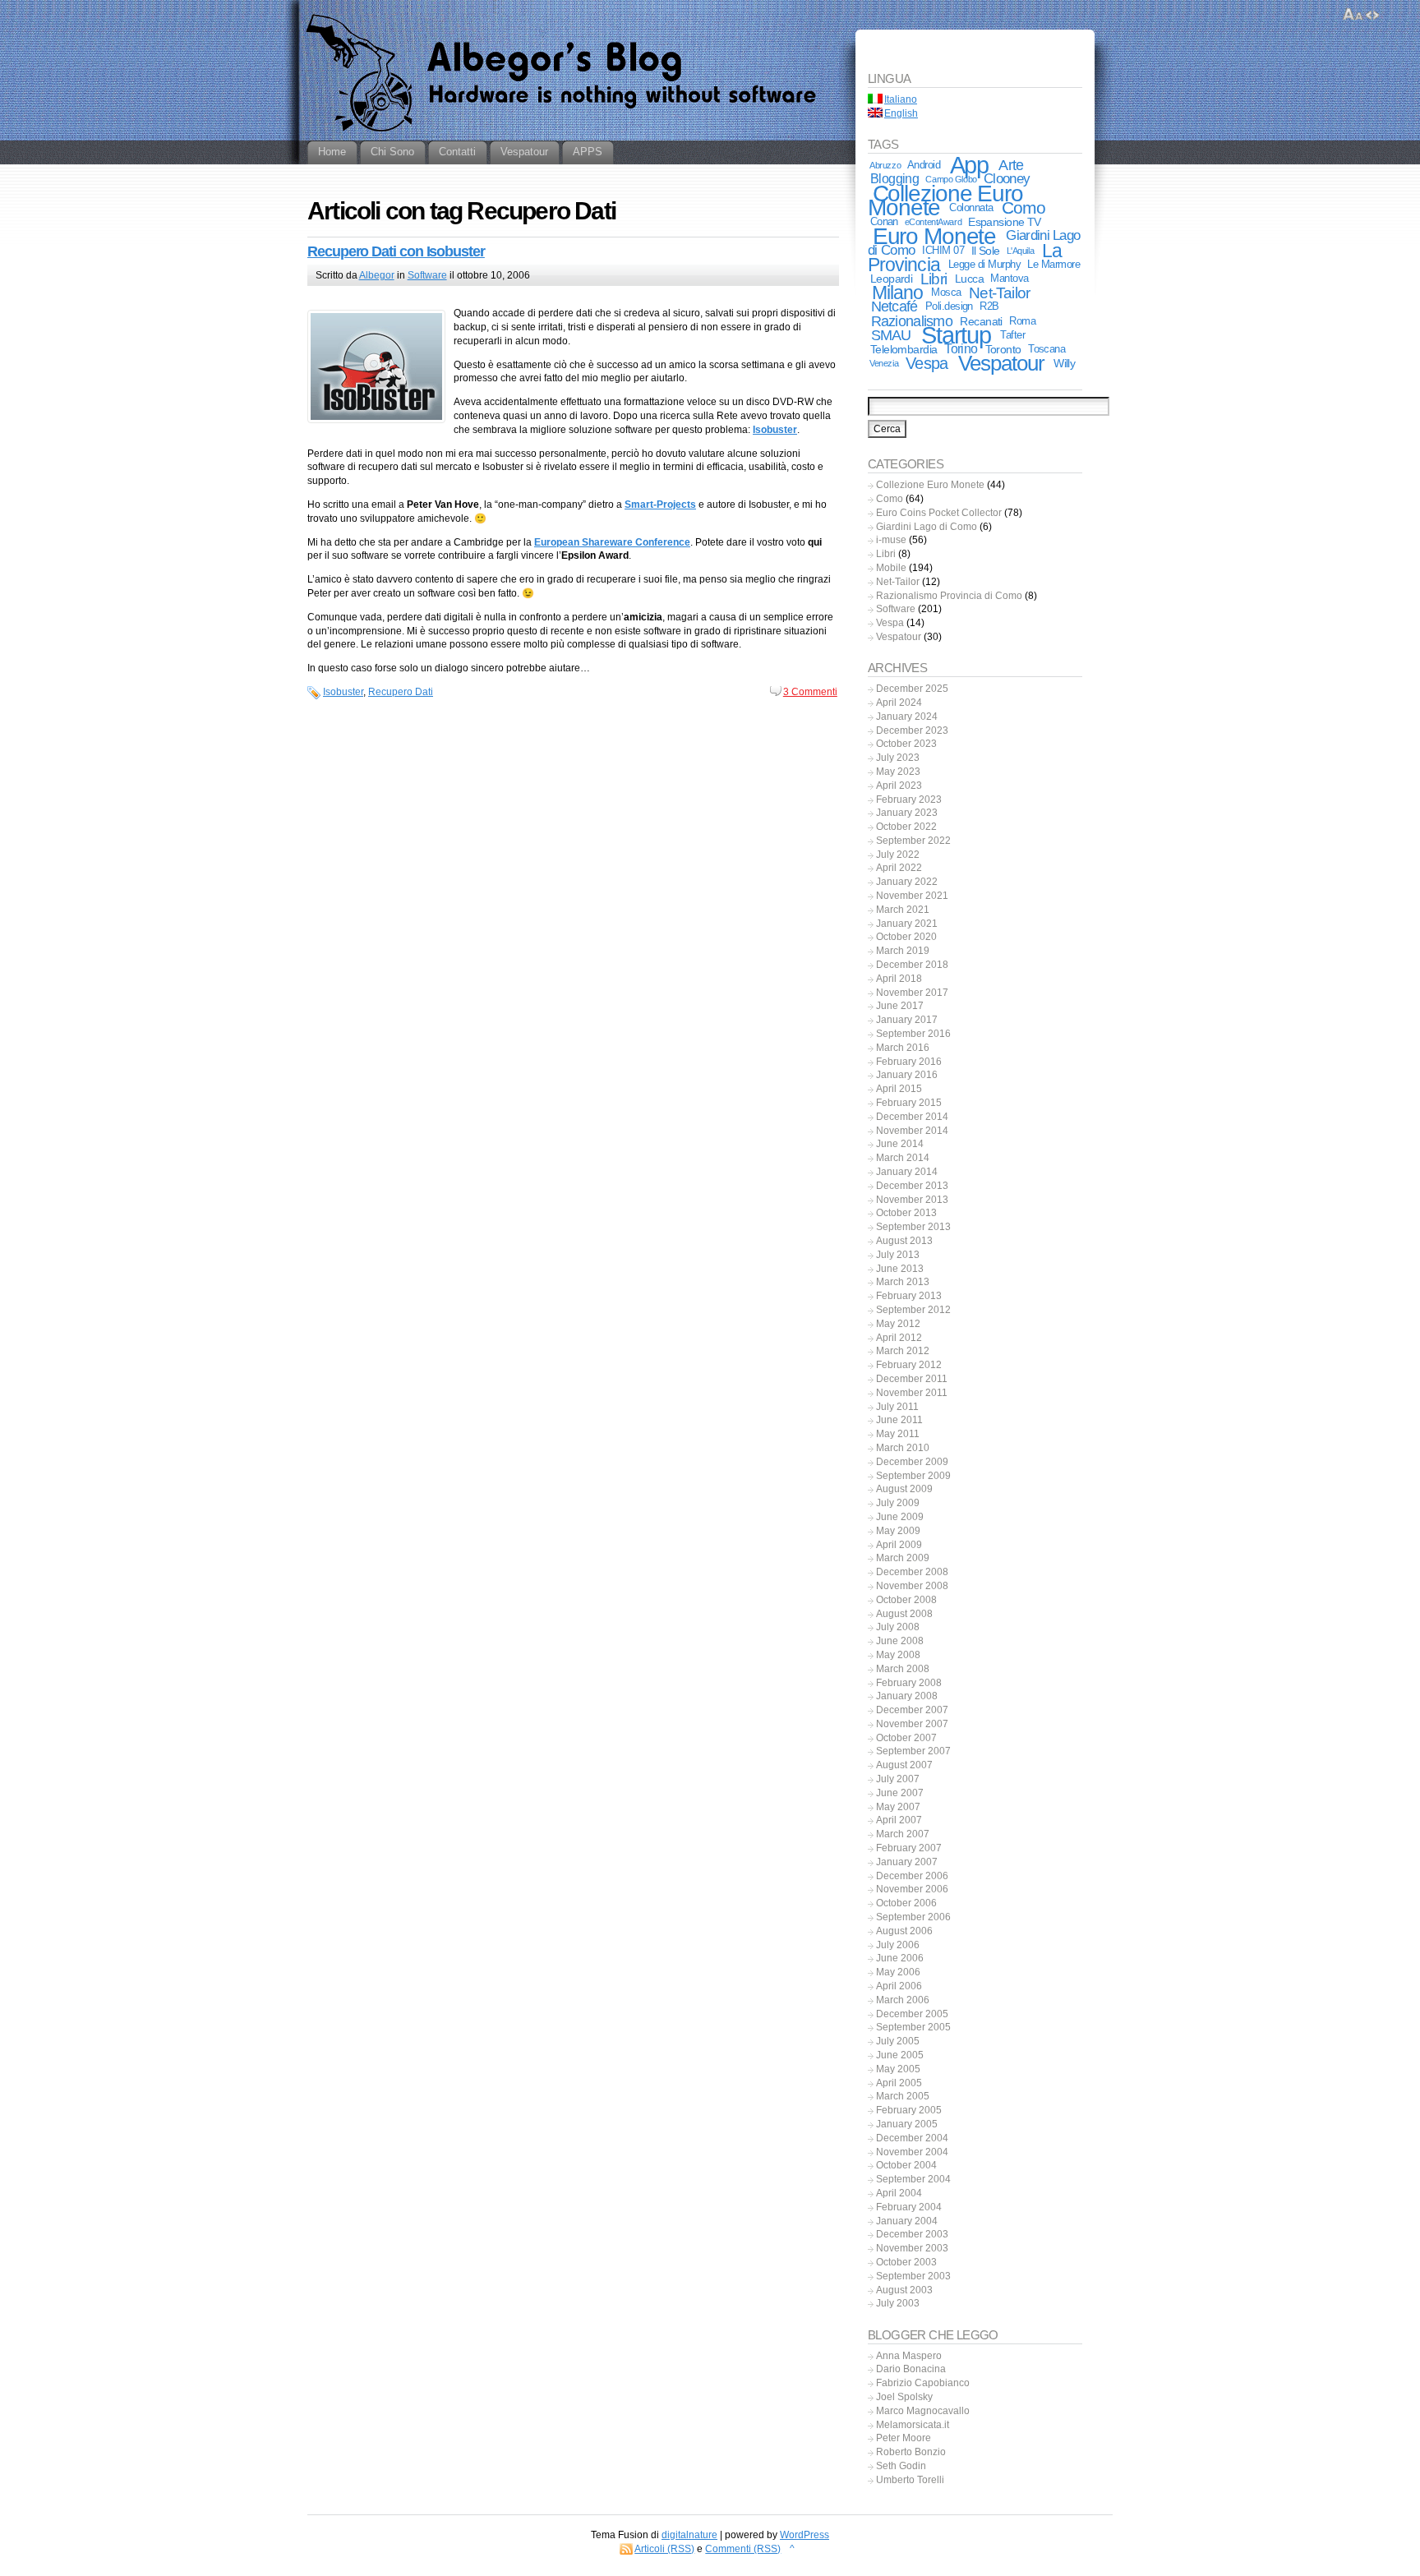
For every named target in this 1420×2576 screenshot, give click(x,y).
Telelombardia (904, 349)
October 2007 (906, 1738)
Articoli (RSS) (664, 2549)
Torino (961, 349)
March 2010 (903, 1448)
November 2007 (912, 1724)
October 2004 (906, 2165)
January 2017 (907, 1020)
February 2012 (909, 1365)
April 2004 (899, 2193)
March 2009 (903, 1558)
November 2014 (912, 1131)
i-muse (891, 540)
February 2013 (909, 1296)
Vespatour (1002, 363)
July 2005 (898, 2041)
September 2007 (913, 1751)
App (970, 165)
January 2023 (907, 813)
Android (924, 165)
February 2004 (909, 2207)
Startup (956, 335)
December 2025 (912, 689)
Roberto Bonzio (911, 2452)
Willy (1064, 363)
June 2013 (900, 1269)
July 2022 (898, 855)
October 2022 (906, 827)
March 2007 (903, 1834)
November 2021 (912, 896)
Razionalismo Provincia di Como (949, 596)
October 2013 (906, 1213)
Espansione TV (1005, 222)
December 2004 (912, 2138)
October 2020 (906, 937)
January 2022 (907, 882)
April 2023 (899, 786)
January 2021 (907, 924)
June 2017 (900, 1006)
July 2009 (898, 1503)
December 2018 (912, 965)
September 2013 (913, 1227)
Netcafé (894, 306)
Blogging (894, 179)
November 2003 (912, 2248)
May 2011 (898, 1434)
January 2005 (907, 2124)
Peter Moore (904, 2438)
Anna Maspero (909, 2356)
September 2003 (913, 2276)
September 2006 (913, 1917)
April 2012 (899, 1338)
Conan (884, 221)
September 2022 (913, 841)
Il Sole (986, 251)
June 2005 (900, 2055)
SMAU (891, 335)
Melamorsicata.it (913, 2425)
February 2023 (909, 800)
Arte (1011, 165)
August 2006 (904, 1931)
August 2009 (904, 1489)
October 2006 (906, 1903)
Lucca (969, 279)
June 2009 (900, 1517)
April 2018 (899, 979)
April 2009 (899, 1545)
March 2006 (903, 2000)
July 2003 (898, 2303)
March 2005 (903, 2096)
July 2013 (898, 1255)
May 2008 (898, 1655)
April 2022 (899, 868)
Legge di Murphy (984, 264)
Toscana (1047, 349)
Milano (897, 293)
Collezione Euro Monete (945, 200)
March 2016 (903, 1048)
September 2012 (913, 1310)
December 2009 (912, 1462)
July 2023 (898, 758)
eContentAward (933, 222)
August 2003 (904, 2290)
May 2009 (898, 1531)
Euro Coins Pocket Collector (939, 513)
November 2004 (912, 2152)
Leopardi (891, 279)
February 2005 (909, 2110)
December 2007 (912, 1710)
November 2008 (912, 1586)
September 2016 (913, 1034)
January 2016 (907, 1075)
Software (427, 275)
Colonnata (971, 207)
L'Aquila (1021, 251)
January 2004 (907, 2221)
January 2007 (907, 1862)
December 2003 (912, 2234)
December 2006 (912, 1876)
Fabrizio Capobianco (923, 2383)
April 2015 (899, 1089)
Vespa (927, 363)
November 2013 (912, 1200)
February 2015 (909, 1103)
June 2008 (900, 1641)
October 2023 (906, 744)
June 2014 (900, 1144)
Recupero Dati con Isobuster (396, 251)
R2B (989, 306)
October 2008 (906, 1600)
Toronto (1003, 349)
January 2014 (907, 1172)
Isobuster (343, 692)
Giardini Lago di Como (927, 527)
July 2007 (898, 1779)
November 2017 (912, 993)
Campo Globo (951, 179)
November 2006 (912, 1889)
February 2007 (909, 1848)
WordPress (805, 2535)
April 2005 (899, 2083)
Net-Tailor (999, 293)
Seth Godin (901, 2466)
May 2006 (898, 1972)
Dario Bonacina (911, 2369)
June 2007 (900, 1793)
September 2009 (913, 1476)
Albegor (377, 275)
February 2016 (909, 1062)
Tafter (1012, 335)
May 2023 (898, 772)
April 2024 (899, 703)
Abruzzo (885, 165)
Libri (934, 279)
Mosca (946, 292)
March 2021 (903, 910)
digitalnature (689, 2535)
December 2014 (912, 1117)
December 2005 (912, 2014)
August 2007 (904, 1765)
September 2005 (913, 2027)
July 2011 (897, 1407)
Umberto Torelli (910, 2480)
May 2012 (898, 1324)
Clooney (1007, 179)
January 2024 (907, 717)
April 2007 (899, 1820)
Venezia (884, 363)
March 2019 (903, 951)
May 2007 (898, 1807)
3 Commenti (810, 692)
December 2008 (912, 1572)
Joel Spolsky (904, 2397)
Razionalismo (912, 321)
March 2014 (903, 1158)
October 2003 (906, 2262)
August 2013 (904, 1241)
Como (1024, 208)
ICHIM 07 (943, 250)
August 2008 (904, 1614)
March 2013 (903, 1282)
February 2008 (909, 1683)
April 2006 (899, 1986)
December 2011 (912, 1379)
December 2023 (912, 730)
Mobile (891, 568)
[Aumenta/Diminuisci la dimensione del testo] (1353, 15)
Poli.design (949, 306)
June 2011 (899, 1420)
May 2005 (898, 2069)
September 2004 (913, 2179)
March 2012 (903, 1351)
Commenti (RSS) (743, 2549)
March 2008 (903, 1669)
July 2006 (898, 1945)
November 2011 (912, 1393)
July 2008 (898, 1627)
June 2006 (900, 1958)
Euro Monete (935, 236)
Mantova (1009, 278)
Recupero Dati (401, 692)
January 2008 (907, 1696)
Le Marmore (1053, 264)
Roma (1022, 321)
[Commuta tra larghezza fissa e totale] (1372, 15)
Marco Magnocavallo (923, 2411)
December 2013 (912, 1186)
